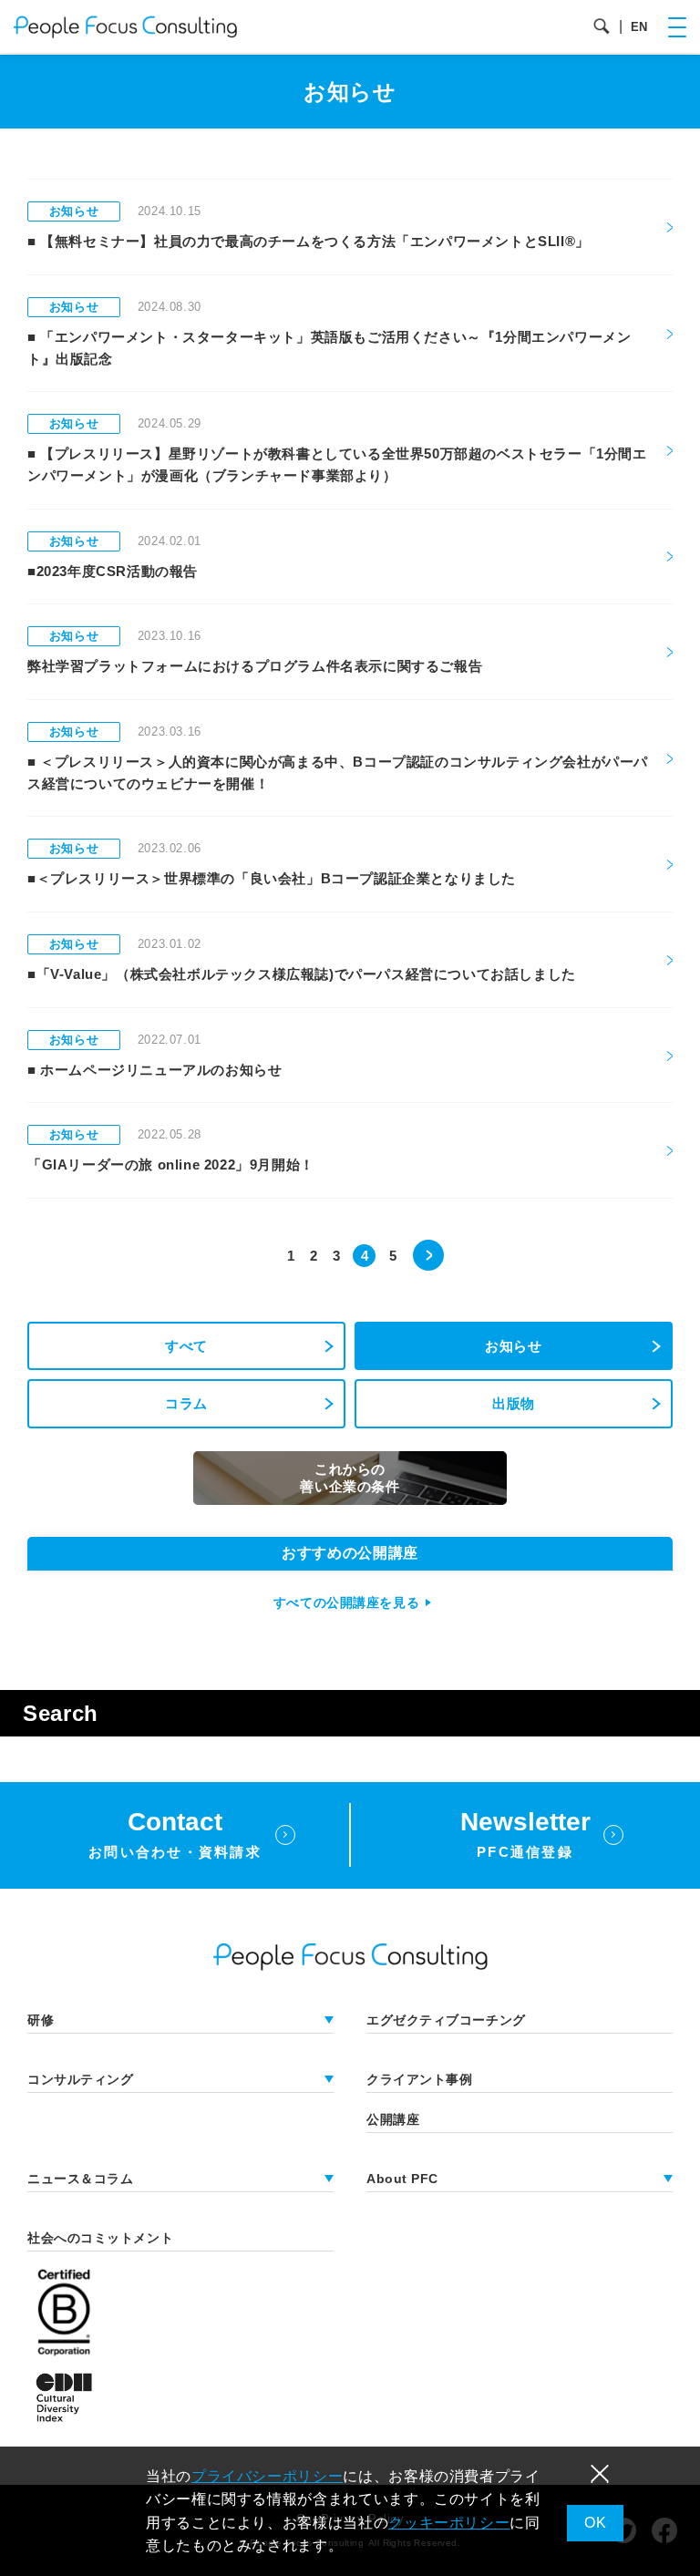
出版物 (514, 1403)
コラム (186, 1403)
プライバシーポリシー (267, 2476)
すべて (186, 1346)
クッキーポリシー (449, 2523)
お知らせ (514, 1346)
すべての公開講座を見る (346, 1602)
